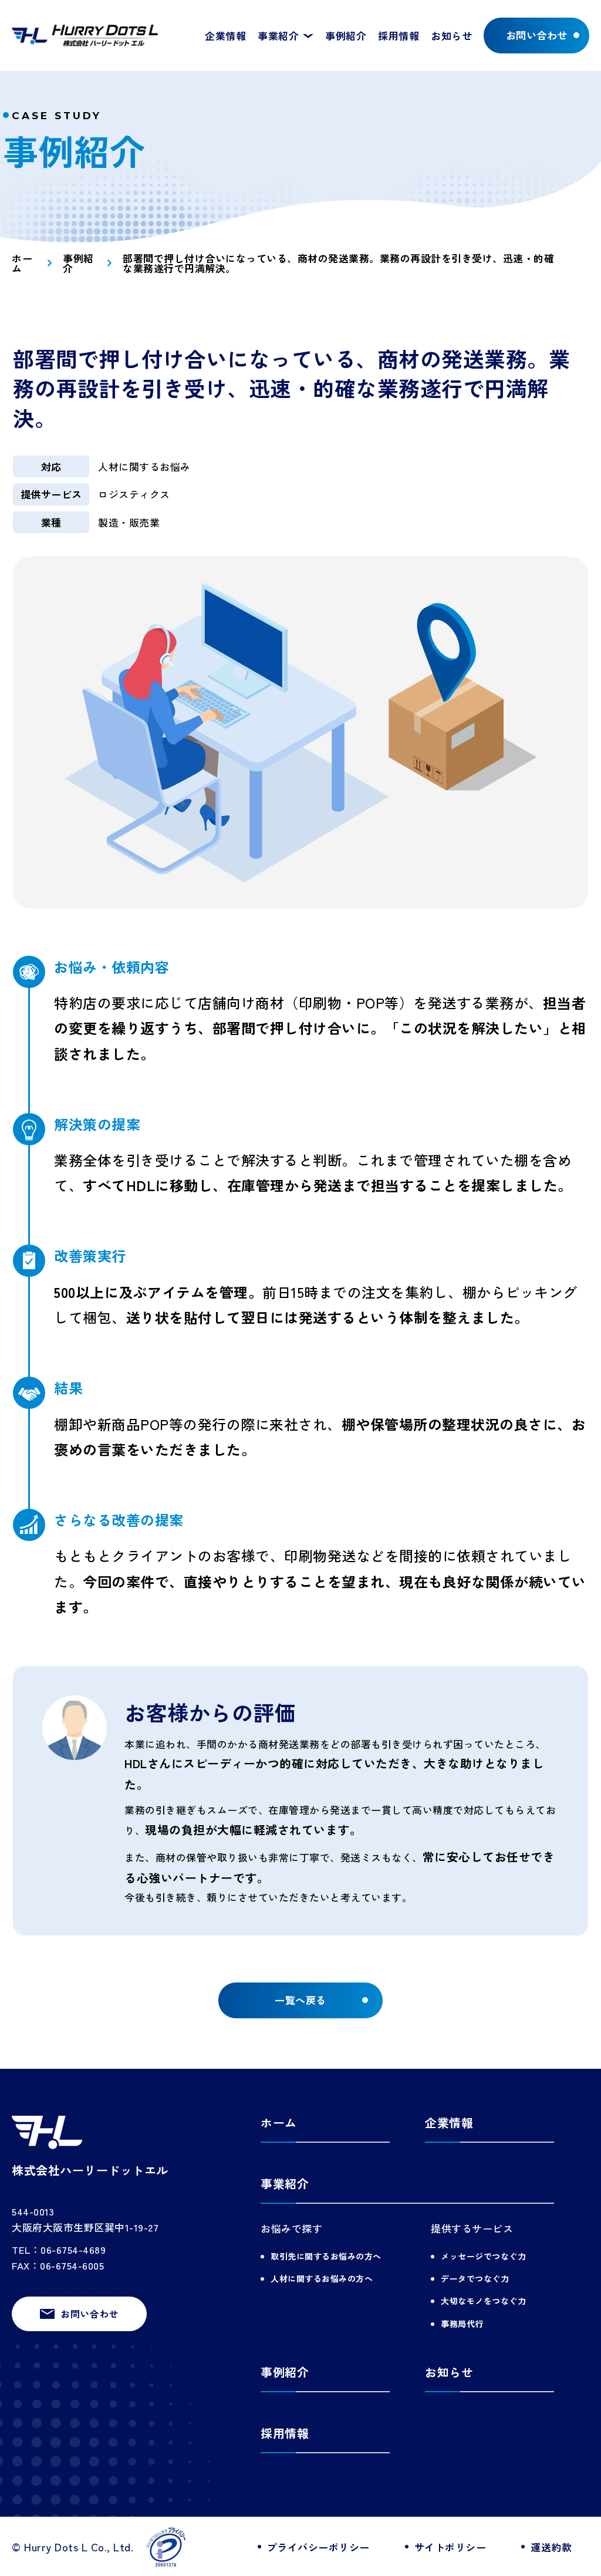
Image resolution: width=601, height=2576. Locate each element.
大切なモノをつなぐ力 (483, 2301)
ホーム (22, 263)
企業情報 (225, 36)
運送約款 (551, 2547)
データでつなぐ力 (475, 2278)
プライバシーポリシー (318, 2547)
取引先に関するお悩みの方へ (326, 2256)
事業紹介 (285, 2184)
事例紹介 (346, 36)
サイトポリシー (450, 2547)
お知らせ (451, 36)
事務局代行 (462, 2324)
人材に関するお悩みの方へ (322, 2278)
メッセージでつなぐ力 (483, 2256)
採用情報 (399, 36)
